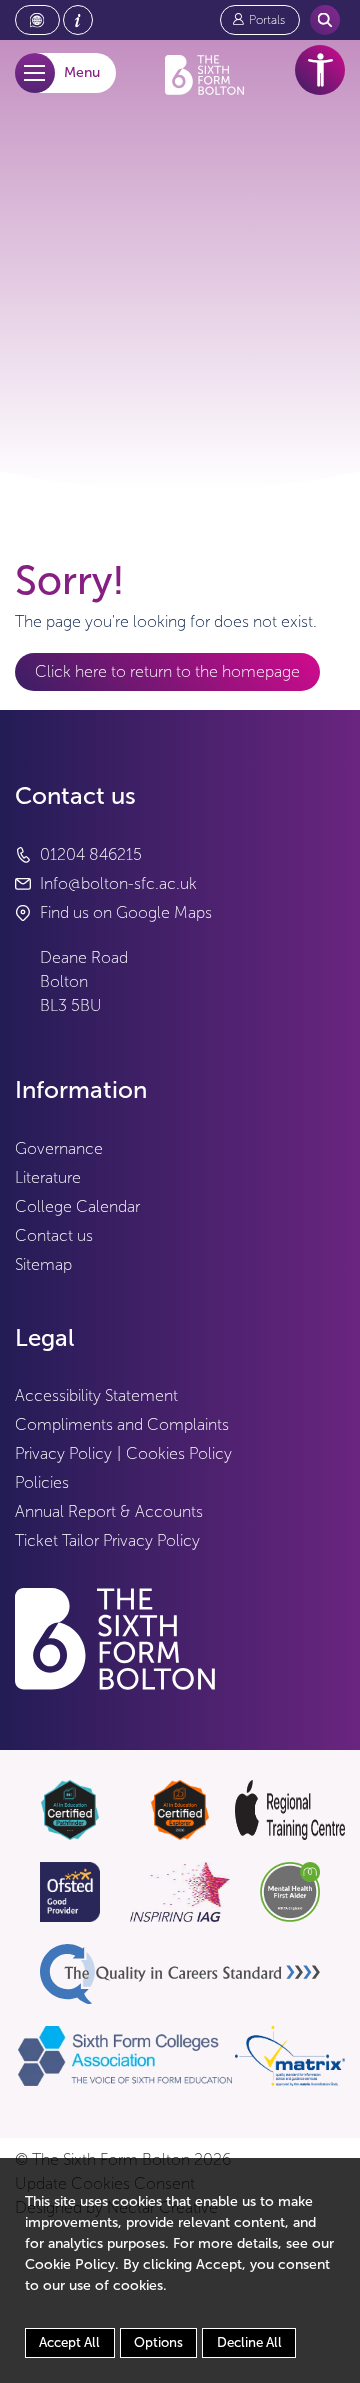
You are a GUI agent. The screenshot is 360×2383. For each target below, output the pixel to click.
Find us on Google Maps (126, 912)
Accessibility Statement (96, 1395)
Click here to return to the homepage (167, 671)
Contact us (54, 1235)
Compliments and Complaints (122, 1424)
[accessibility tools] (320, 70)
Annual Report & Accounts (109, 1511)
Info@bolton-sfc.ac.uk (118, 883)
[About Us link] (78, 20)
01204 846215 (91, 854)
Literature (48, 1177)
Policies (42, 1482)
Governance (59, 1148)
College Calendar (77, 1206)
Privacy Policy (63, 1453)
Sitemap (43, 1264)
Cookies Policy (179, 1453)
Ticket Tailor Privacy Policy (107, 1540)
